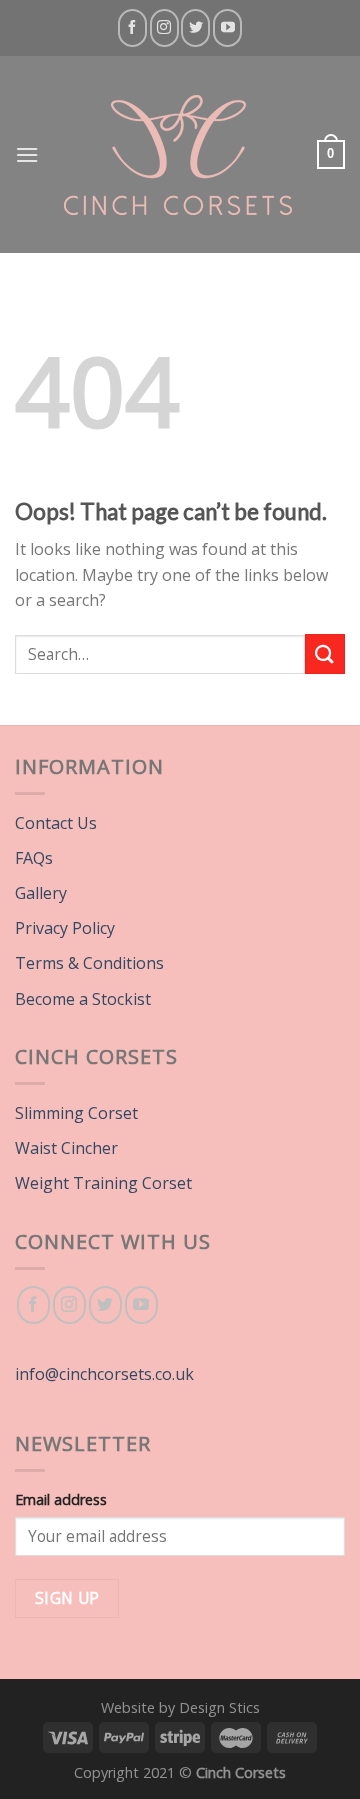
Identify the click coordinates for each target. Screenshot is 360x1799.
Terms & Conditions (89, 963)
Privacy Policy (65, 928)
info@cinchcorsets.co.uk (104, 1374)
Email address (61, 1499)
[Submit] (325, 653)
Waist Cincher (66, 1148)
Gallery (41, 893)
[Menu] (27, 154)
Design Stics (219, 1707)
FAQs (34, 858)
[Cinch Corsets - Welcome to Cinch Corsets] (178, 155)
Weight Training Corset (103, 1183)
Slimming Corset (76, 1113)
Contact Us (56, 823)
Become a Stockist (83, 999)
